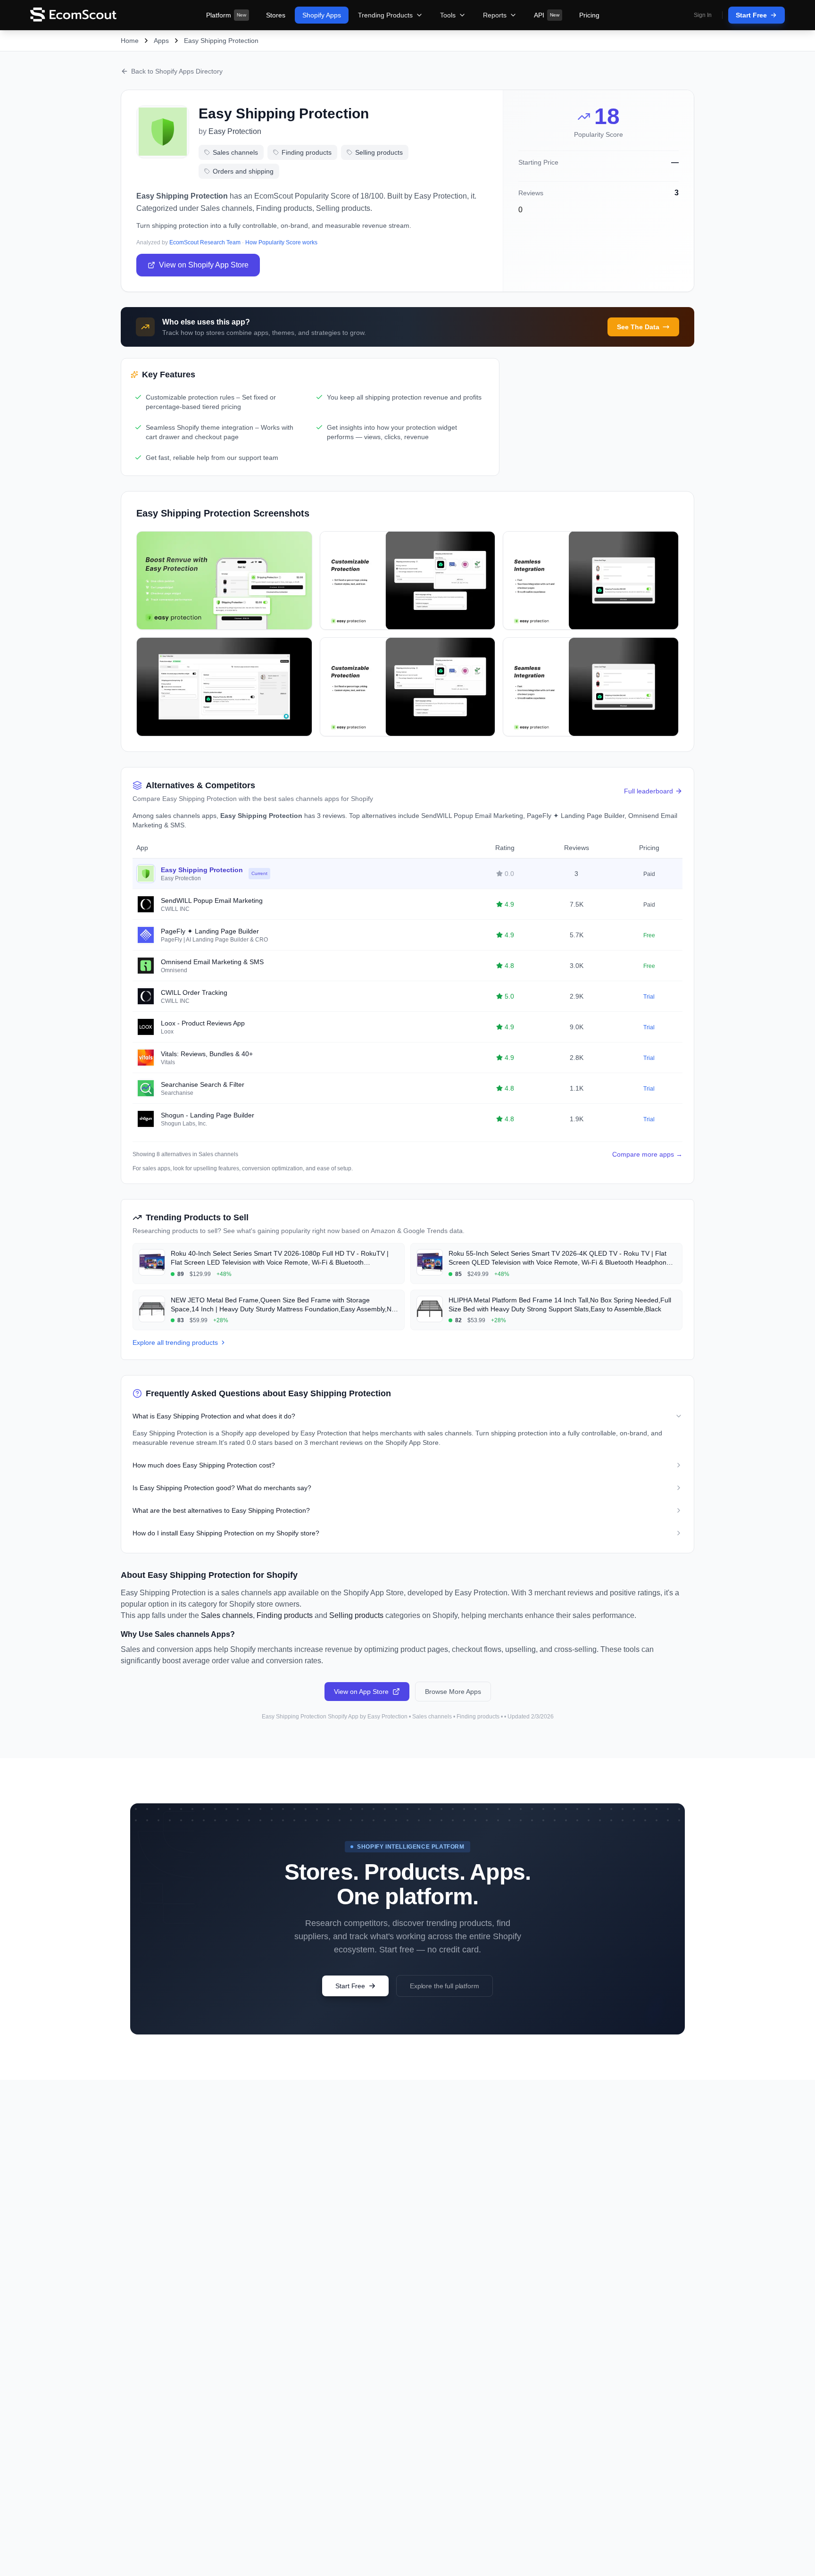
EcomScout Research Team (205, 242)
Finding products (307, 152)
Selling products (379, 152)
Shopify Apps (322, 15)
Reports (495, 15)
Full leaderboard (649, 791)
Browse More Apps (453, 1692)
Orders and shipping (243, 171)
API (547, 15)
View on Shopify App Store (204, 265)
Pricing (589, 15)
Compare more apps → (647, 1154)
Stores (276, 15)
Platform (226, 15)
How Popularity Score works (281, 242)
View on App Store (361, 1692)
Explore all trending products (175, 1342)
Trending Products (385, 15)
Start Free (751, 15)
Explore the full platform (445, 1986)
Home (130, 41)
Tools (448, 15)
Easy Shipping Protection (221, 41)
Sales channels (235, 152)
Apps (161, 41)
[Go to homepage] (73, 15)
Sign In (703, 15)
